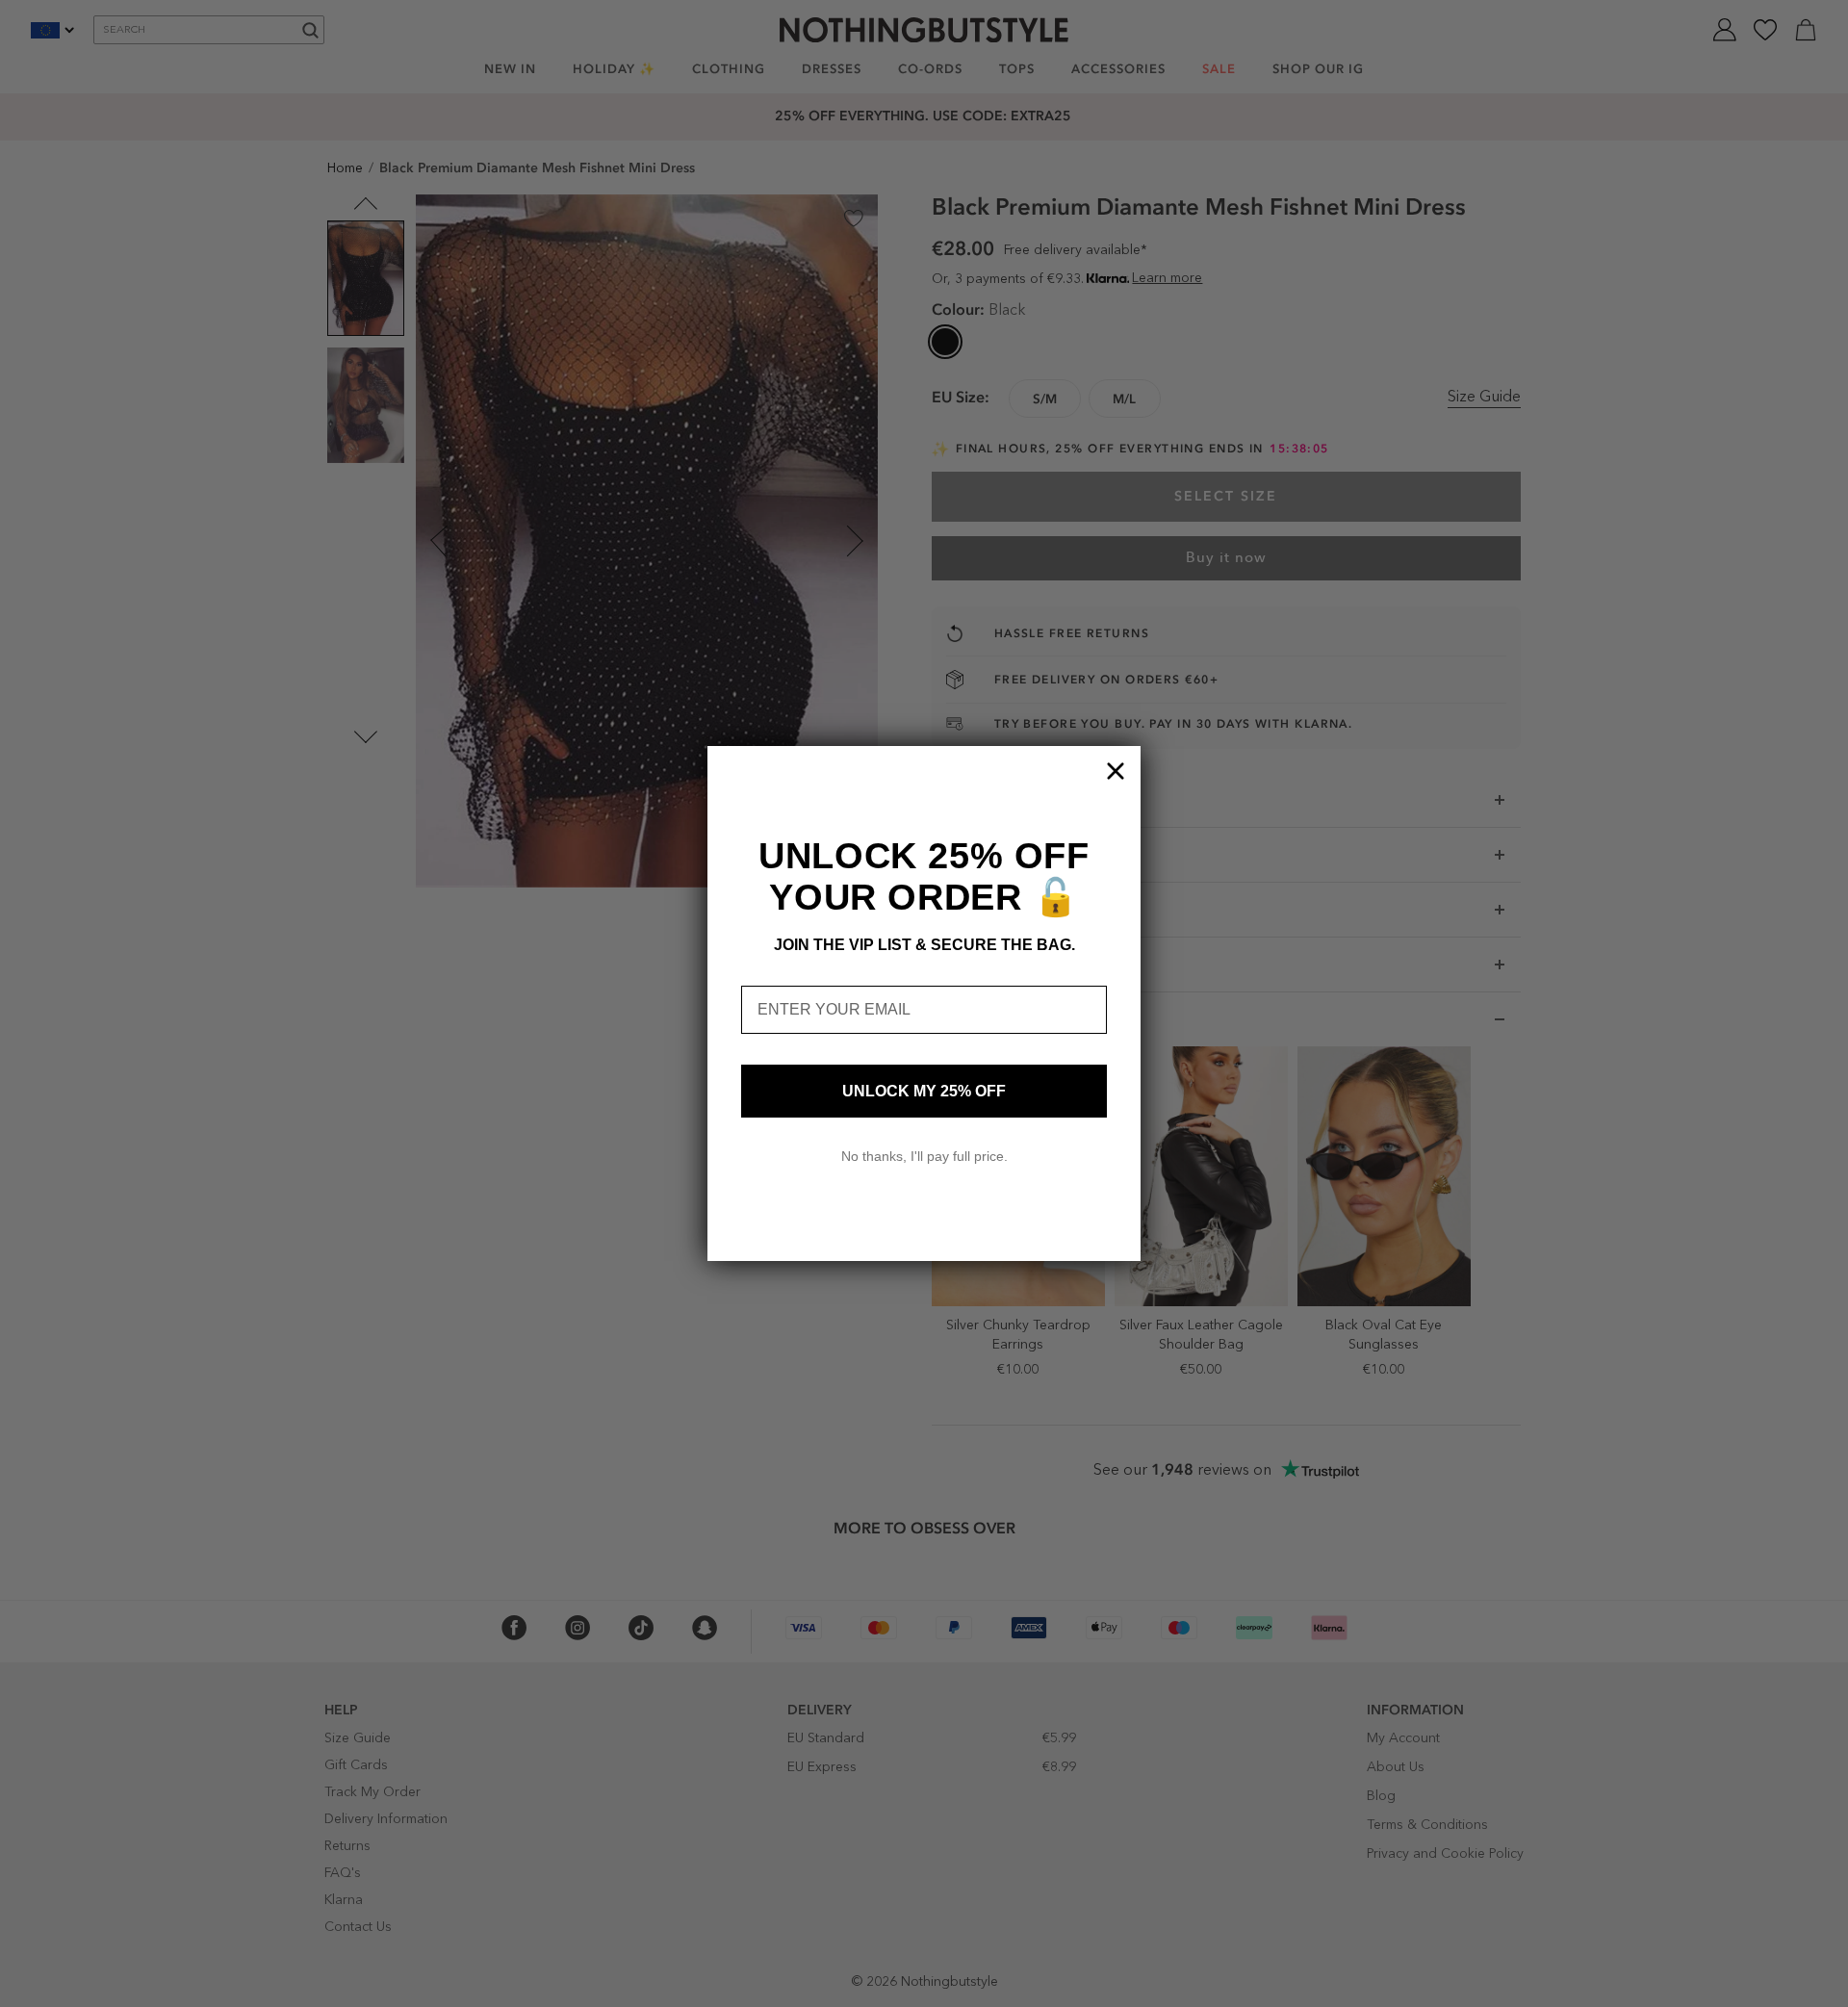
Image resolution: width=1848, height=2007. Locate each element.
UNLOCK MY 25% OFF (924, 1091)
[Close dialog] (1116, 771)
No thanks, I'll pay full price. (924, 1156)
